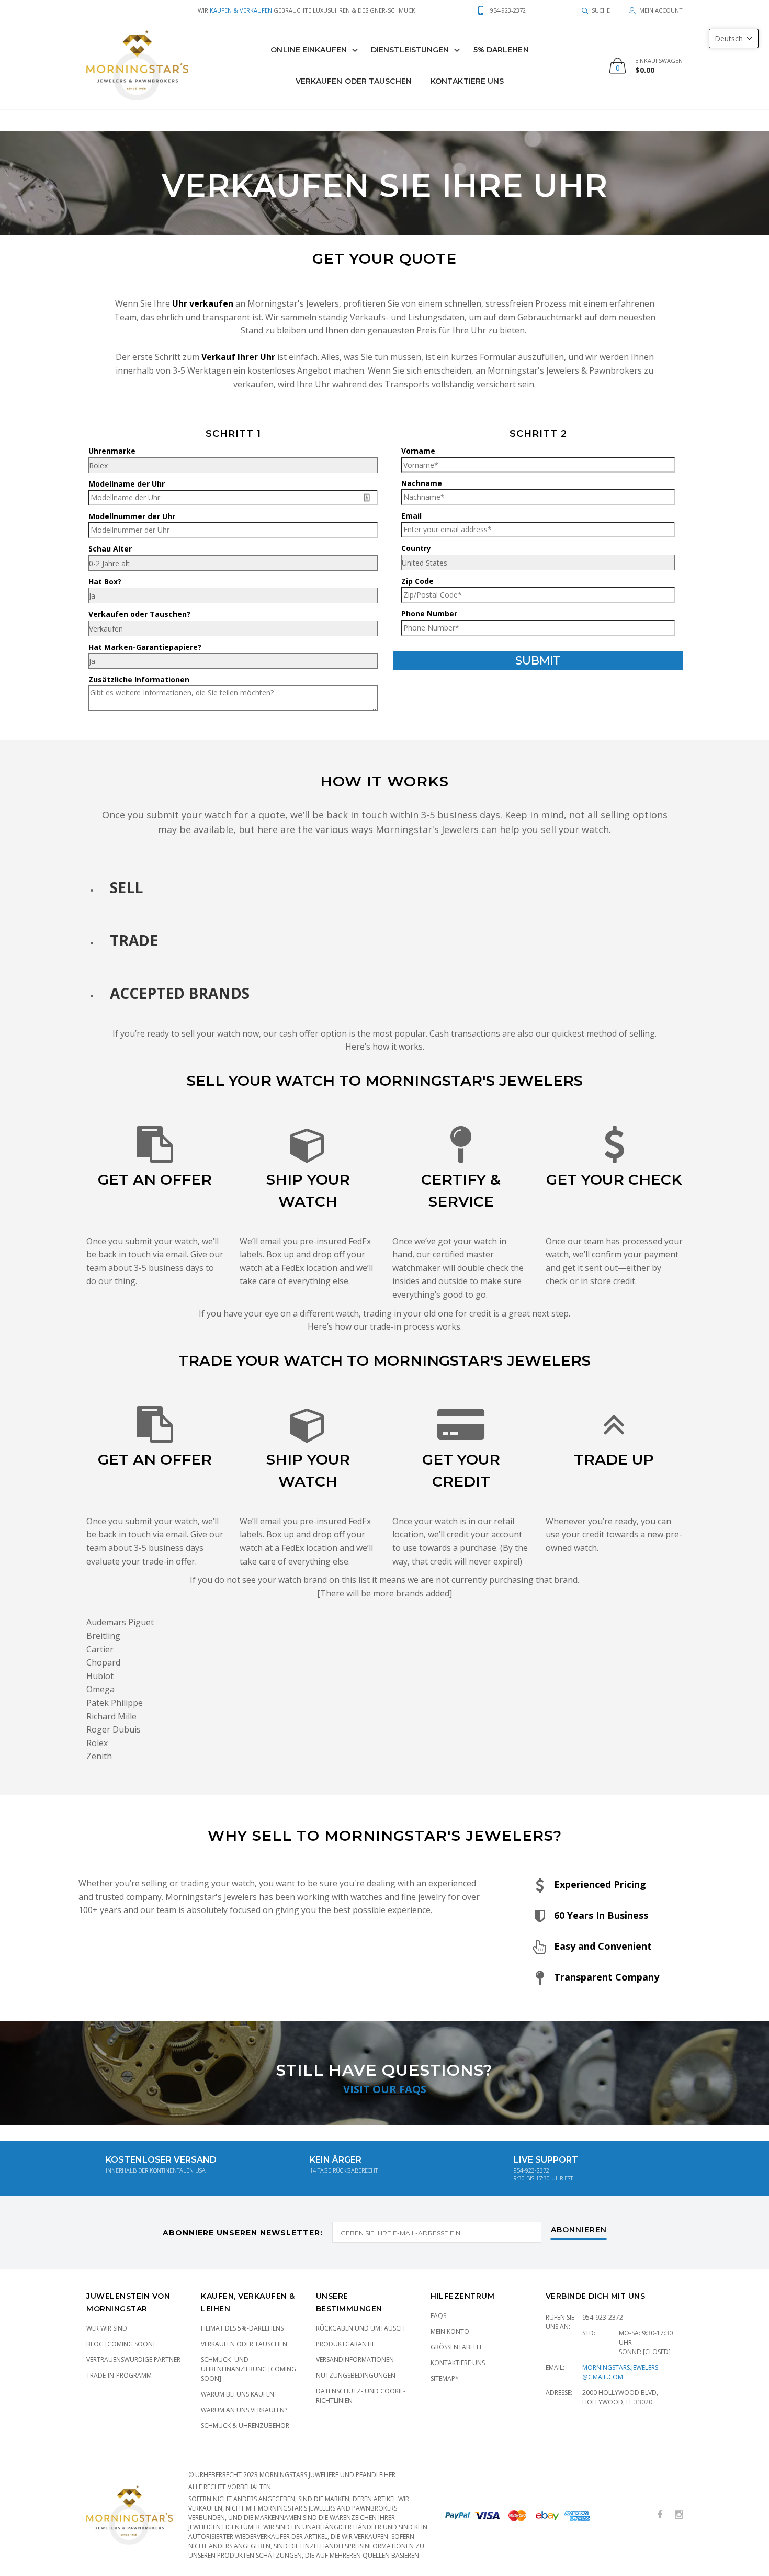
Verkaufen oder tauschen (244, 2344)
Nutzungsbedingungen (356, 2375)
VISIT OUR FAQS (385, 2089)
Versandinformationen (355, 2360)
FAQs (438, 2316)
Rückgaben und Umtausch (360, 2328)
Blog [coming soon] (121, 2344)
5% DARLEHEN (501, 50)
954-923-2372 (603, 2317)
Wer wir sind (107, 2328)
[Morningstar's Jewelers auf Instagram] (679, 2515)
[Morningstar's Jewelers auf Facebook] (660, 2515)
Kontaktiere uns (467, 81)
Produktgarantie (346, 2344)
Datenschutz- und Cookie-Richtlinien (361, 2396)
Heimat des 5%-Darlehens (242, 2328)
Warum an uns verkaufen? (244, 2410)
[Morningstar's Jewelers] (137, 65)
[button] (734, 38)
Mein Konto (450, 2331)
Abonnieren (579, 2230)
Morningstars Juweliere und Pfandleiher (327, 2475)
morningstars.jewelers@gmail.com (620, 2372)
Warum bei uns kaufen (238, 2394)
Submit (538, 661)
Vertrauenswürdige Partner (133, 2360)
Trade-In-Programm (119, 2375)
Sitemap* (445, 2378)
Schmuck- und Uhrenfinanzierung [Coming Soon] (248, 2369)
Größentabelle (457, 2347)
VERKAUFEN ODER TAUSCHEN (354, 81)
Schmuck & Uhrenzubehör (245, 2426)
